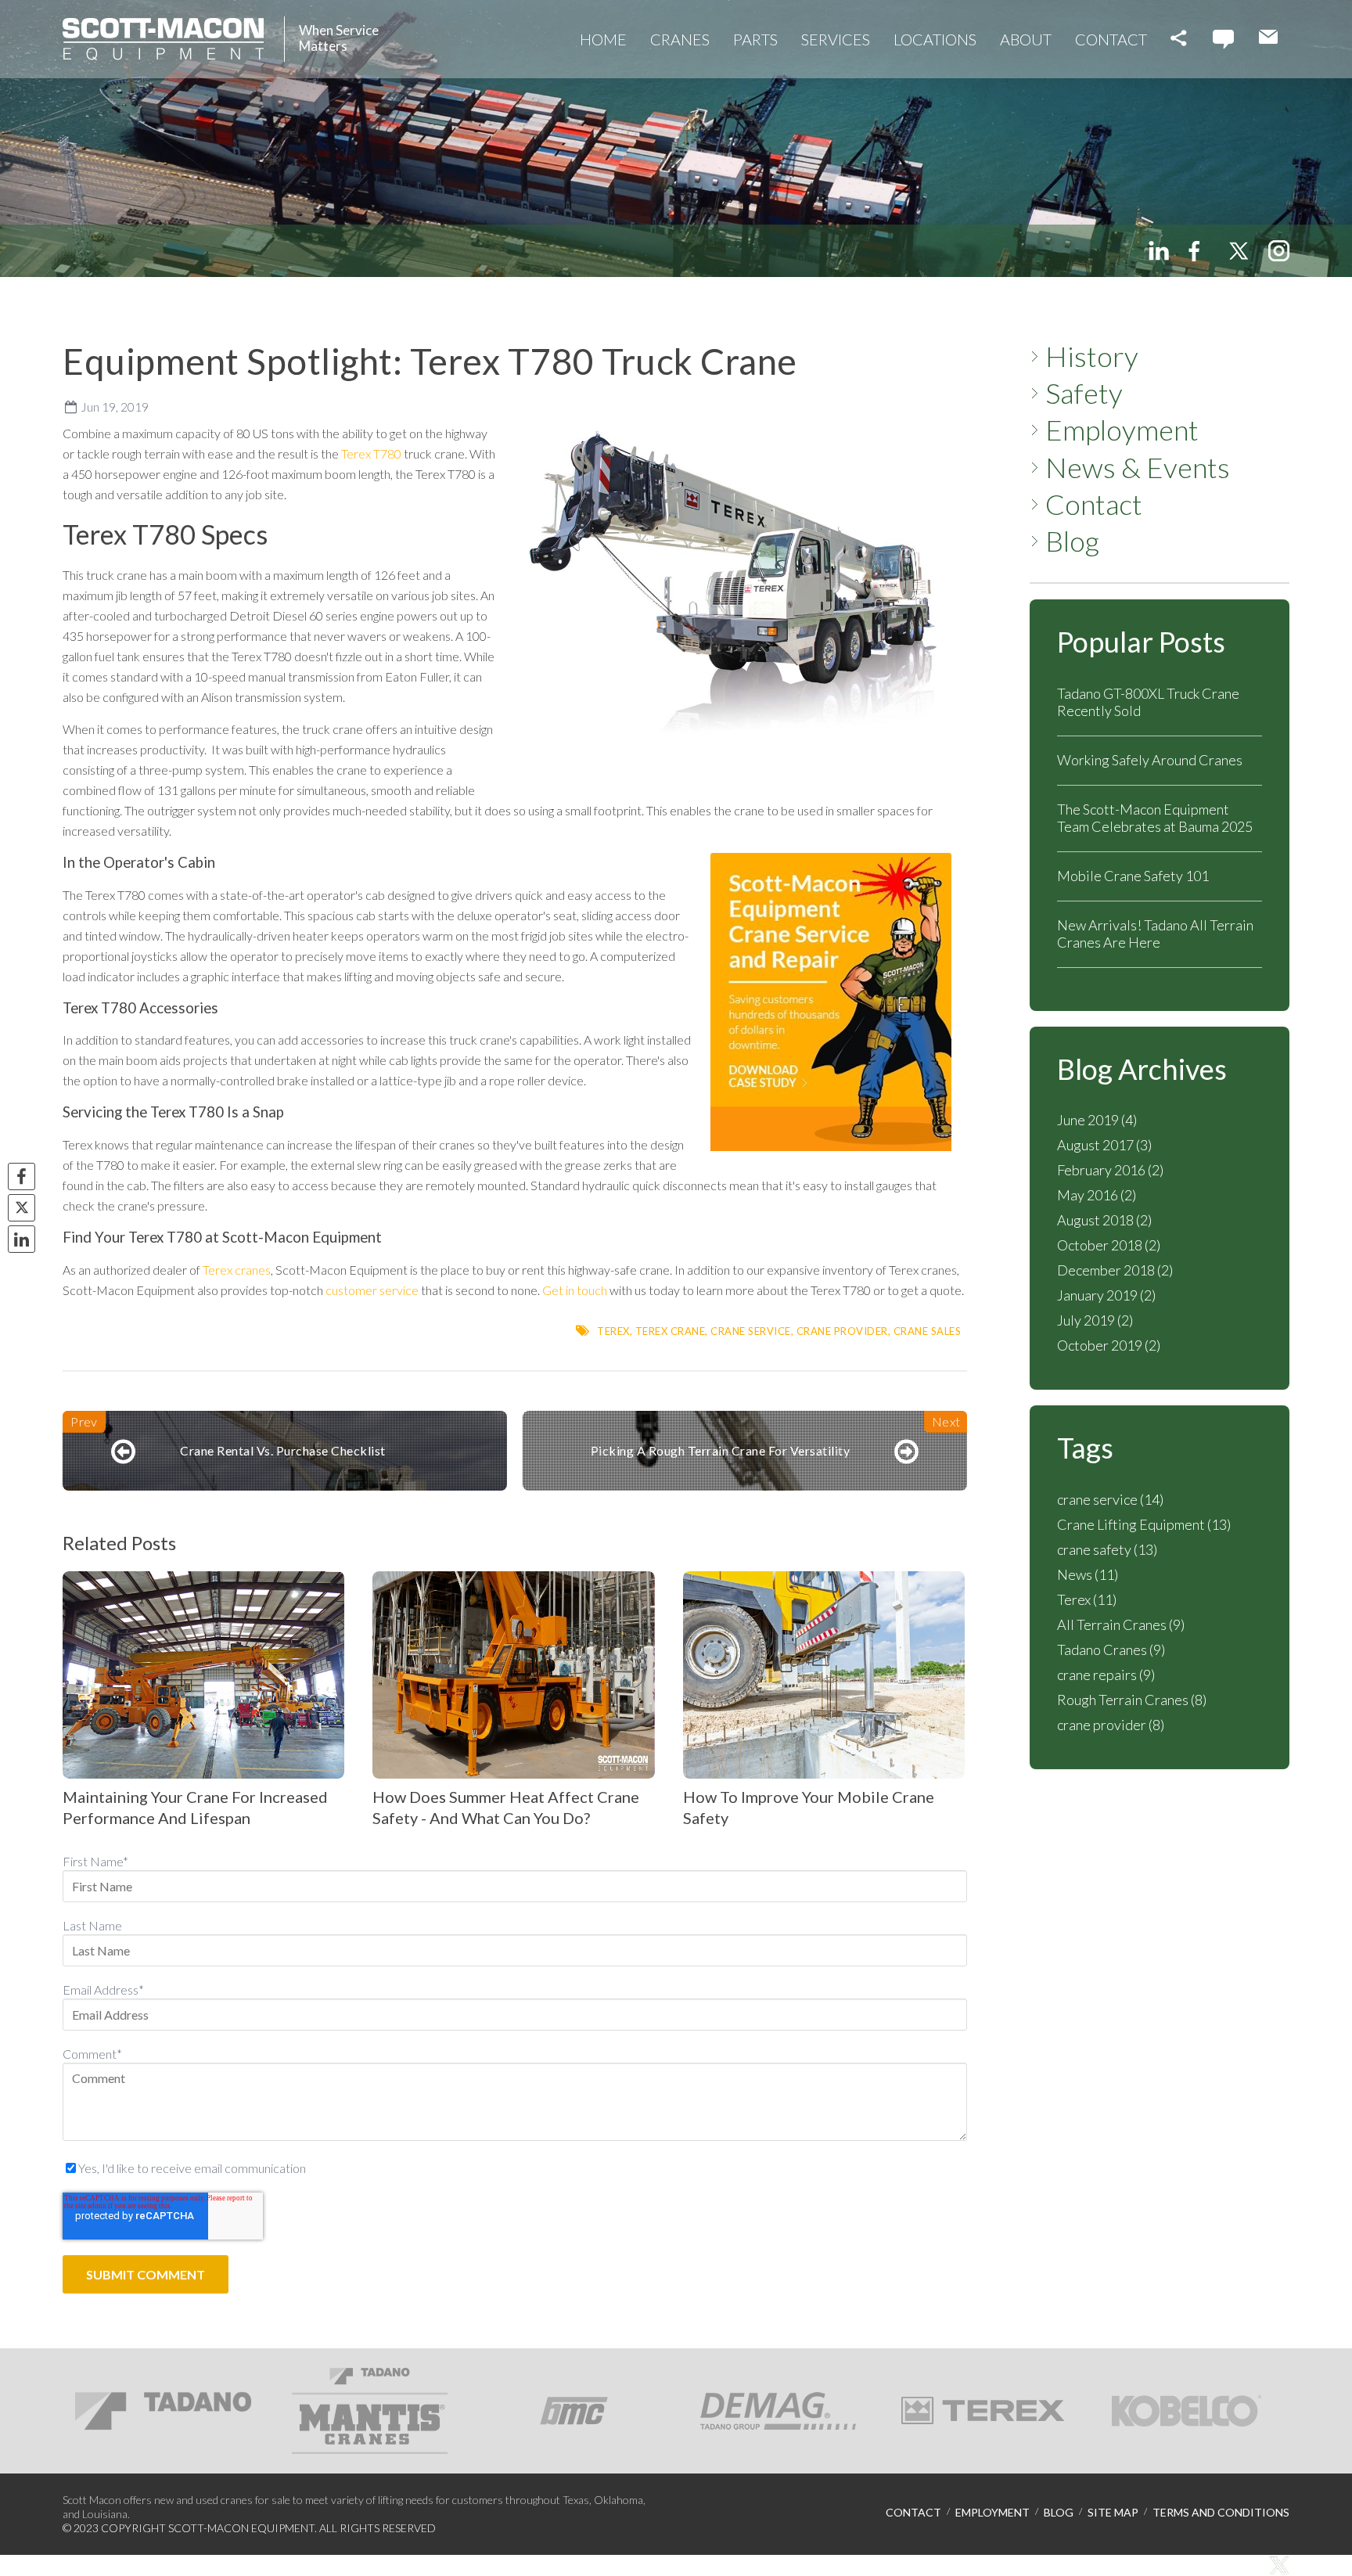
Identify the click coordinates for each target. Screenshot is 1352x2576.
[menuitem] (603, 39)
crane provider (842, 1331)
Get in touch (575, 1290)
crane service (751, 1331)
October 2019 (1109, 1345)
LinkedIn (1159, 251)
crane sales (928, 1331)
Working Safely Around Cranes (1150, 760)
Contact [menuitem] (1094, 504)
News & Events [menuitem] (1138, 468)
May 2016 (1097, 1195)
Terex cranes (236, 1270)
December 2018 (1115, 1270)
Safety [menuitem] (1084, 393)
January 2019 (1106, 1295)
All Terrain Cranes (1121, 1624)
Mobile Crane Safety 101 (1133, 876)
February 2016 (1110, 1170)
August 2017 (1104, 1145)
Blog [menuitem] (1072, 541)
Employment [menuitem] (1122, 430)
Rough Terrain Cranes (1132, 1700)
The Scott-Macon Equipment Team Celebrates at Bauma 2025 (1155, 818)
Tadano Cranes (1111, 1650)
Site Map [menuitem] (1113, 2513)
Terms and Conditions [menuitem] (1221, 2513)
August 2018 (1104, 1220)
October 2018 (1109, 1245)
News (1088, 1574)
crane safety (1107, 1549)
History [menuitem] (1092, 356)
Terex (613, 1331)
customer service (372, 1290)
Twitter (1238, 251)
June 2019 (1097, 1120)
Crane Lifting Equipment (1144, 1524)
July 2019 (1095, 1320)
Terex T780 (372, 453)
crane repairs (1106, 1675)
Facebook (1198, 251)
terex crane (671, 1331)
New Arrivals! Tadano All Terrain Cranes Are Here (1155, 934)
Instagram (1279, 251)
